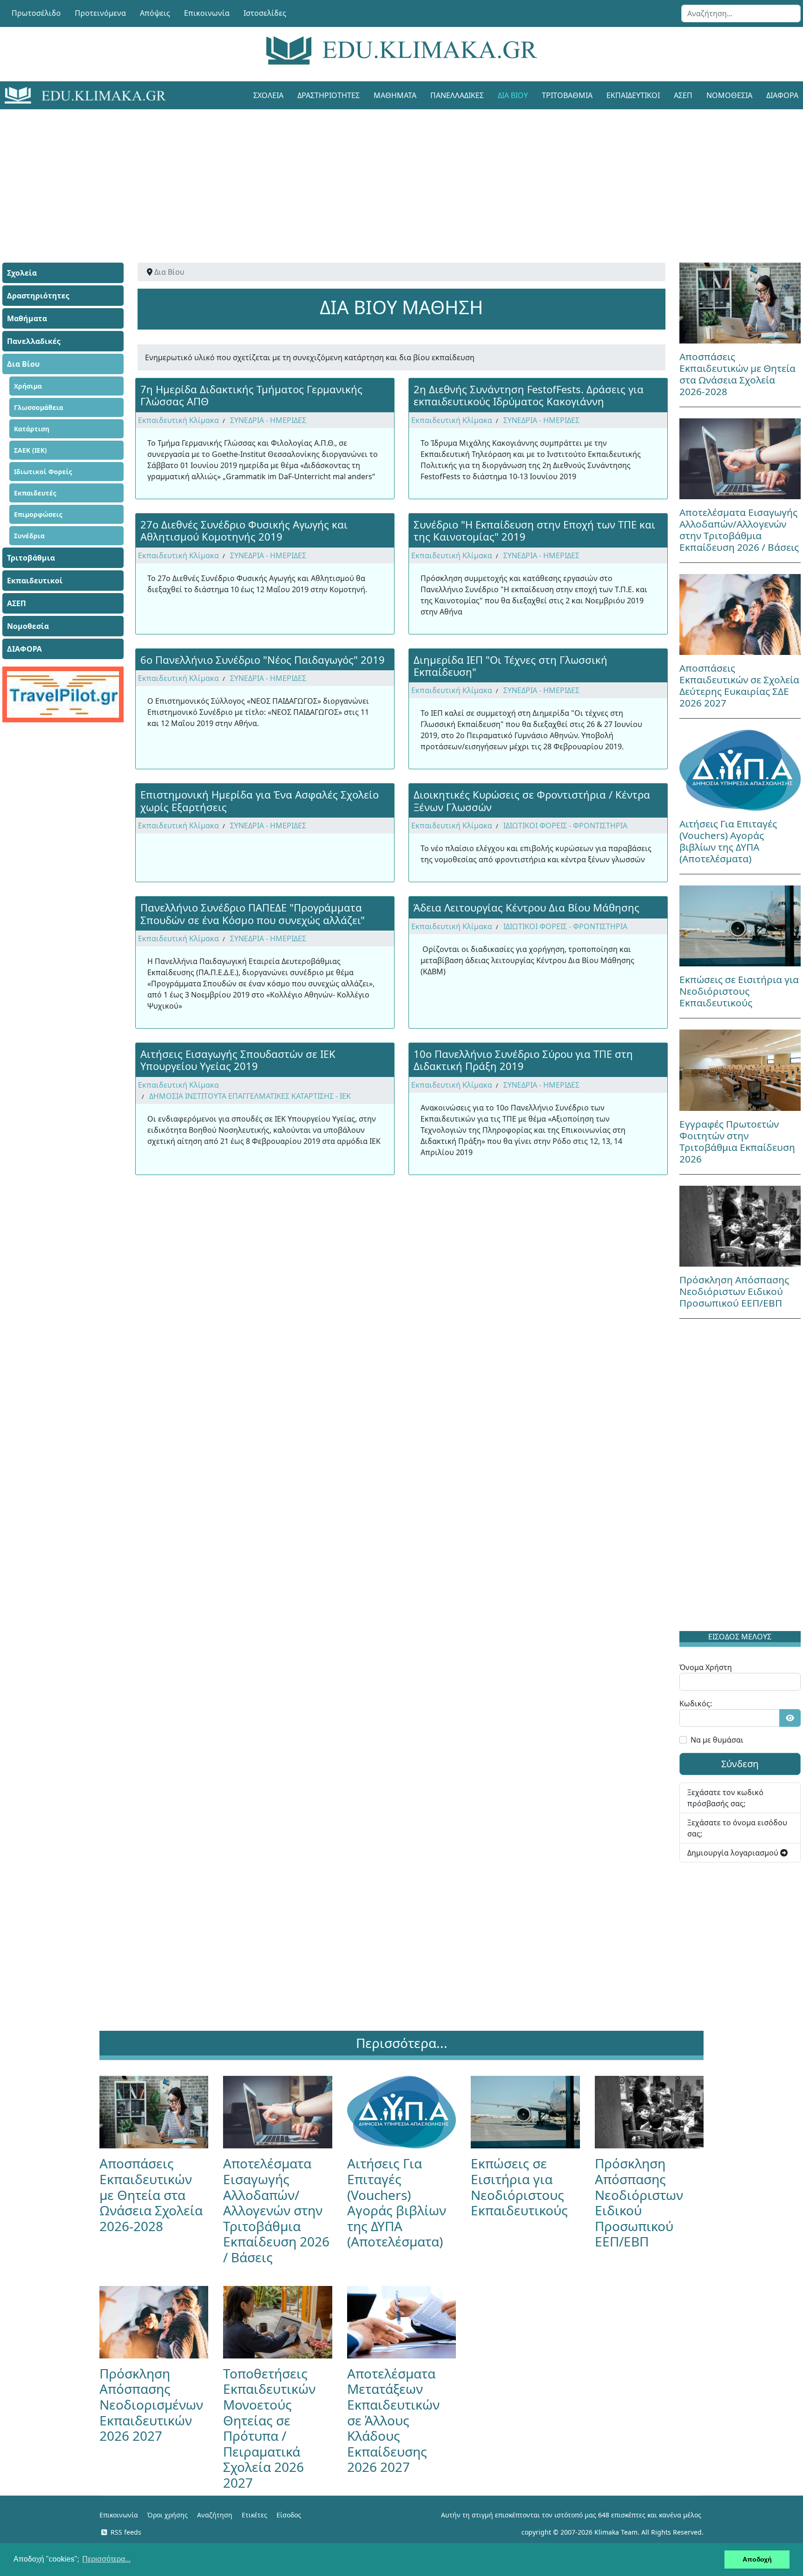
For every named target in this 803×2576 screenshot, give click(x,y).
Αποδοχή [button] (757, 2559)
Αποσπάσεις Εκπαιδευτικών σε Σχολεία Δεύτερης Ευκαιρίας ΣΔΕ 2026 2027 (739, 685)
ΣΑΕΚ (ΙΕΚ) (30, 450)
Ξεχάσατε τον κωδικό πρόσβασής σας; (725, 1798)
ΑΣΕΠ (683, 95)
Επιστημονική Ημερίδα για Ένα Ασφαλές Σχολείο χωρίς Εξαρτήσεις (260, 800)
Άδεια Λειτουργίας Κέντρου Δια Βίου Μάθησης (527, 907)
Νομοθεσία (729, 95)
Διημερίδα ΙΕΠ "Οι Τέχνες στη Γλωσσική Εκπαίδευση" (510, 666)
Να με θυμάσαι (717, 1740)
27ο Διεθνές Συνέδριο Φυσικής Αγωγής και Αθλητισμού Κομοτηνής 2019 (244, 530)
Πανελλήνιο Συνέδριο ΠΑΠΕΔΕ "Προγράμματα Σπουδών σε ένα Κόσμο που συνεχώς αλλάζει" (253, 913)
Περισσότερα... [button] (106, 2559)
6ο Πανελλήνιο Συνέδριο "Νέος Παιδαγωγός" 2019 (263, 660)
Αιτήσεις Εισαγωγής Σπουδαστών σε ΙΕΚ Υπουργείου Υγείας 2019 (238, 1060)
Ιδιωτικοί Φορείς (43, 472)
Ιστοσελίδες (265, 13)
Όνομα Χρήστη (706, 1667)
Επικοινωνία (207, 13)
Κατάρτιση (32, 429)
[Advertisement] (381, 174)
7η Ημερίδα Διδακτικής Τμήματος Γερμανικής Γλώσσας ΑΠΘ (251, 395)
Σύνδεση (740, 1764)
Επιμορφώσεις (38, 514)
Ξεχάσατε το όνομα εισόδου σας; (737, 1828)
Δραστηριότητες (329, 95)
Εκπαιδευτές (35, 493)
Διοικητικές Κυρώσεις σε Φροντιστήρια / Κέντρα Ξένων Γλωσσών (532, 800)
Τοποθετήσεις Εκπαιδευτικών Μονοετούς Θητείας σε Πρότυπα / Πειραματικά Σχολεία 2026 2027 (269, 2428)
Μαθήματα (395, 95)
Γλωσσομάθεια (39, 407)
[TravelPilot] (63, 694)
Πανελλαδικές (457, 95)
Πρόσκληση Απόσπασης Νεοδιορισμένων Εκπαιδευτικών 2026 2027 (151, 2404)
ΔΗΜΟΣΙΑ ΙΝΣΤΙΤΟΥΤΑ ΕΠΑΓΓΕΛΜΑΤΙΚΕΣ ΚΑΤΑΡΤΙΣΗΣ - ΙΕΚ (250, 1096)
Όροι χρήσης (168, 2515)
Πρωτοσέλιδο (36, 13)
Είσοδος (289, 2515)
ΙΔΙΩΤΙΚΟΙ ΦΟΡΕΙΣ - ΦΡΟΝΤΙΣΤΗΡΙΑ (565, 826)
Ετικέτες (254, 2515)
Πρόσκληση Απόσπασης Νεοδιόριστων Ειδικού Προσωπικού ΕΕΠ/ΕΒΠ (734, 1291)
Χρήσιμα (28, 386)
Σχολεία (268, 95)
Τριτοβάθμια (567, 95)
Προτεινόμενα (100, 13)
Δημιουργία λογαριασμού (734, 1853)
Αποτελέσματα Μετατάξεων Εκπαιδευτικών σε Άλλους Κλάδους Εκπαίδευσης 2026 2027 (393, 2420)
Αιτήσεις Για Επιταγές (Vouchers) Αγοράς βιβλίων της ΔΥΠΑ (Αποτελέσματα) (728, 841)
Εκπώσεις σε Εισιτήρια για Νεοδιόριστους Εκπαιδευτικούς (739, 991)
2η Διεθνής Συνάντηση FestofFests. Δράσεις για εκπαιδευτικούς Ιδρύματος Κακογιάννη (529, 395)
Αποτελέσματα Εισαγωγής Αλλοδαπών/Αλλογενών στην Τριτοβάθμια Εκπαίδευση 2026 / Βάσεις (739, 530)
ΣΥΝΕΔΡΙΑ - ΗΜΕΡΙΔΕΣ (268, 420)
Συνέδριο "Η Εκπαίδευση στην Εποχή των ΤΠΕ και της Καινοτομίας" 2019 (534, 530)
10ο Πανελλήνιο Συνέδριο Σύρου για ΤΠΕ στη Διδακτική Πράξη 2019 (523, 1060)
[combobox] (741, 13)
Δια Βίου (513, 95)
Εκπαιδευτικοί (633, 95)
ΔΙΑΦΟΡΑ (24, 649)
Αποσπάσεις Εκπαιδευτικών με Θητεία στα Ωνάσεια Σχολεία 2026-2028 (737, 374)
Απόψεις (155, 13)
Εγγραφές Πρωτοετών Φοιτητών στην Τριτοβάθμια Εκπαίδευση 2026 (737, 1141)
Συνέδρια (29, 536)
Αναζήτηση (215, 2515)
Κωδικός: (696, 1704)
